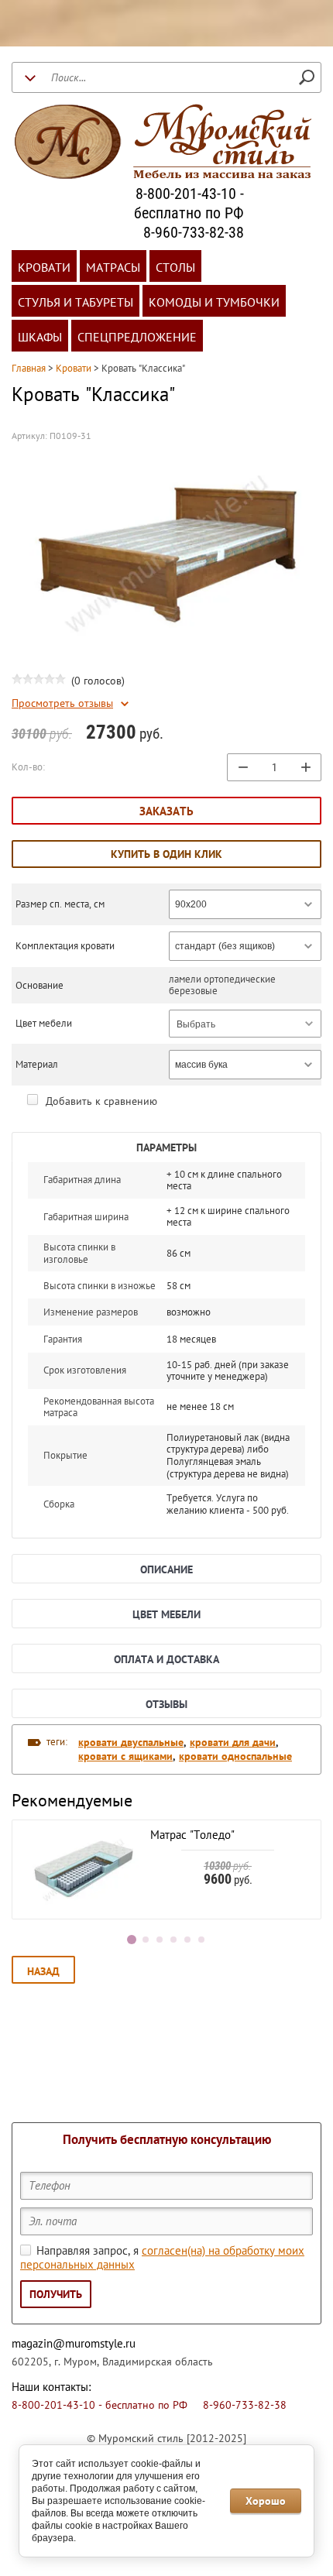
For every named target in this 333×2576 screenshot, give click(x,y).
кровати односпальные (235, 1756)
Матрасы (113, 267)
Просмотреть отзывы (62, 703)
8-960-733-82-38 (194, 232)
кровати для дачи (233, 1742)
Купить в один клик (166, 854)
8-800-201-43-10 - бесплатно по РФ (189, 203)
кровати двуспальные (131, 1742)
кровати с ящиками (125, 1756)
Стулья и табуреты (76, 302)
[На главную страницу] (163, 144)
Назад (43, 1971)
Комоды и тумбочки (214, 302)
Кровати (44, 267)
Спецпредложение (137, 337)
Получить (56, 2294)
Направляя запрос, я (162, 2258)
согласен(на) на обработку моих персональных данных (162, 2258)
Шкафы (40, 337)
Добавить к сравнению (100, 1101)
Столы (175, 267)
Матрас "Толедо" (192, 1835)
